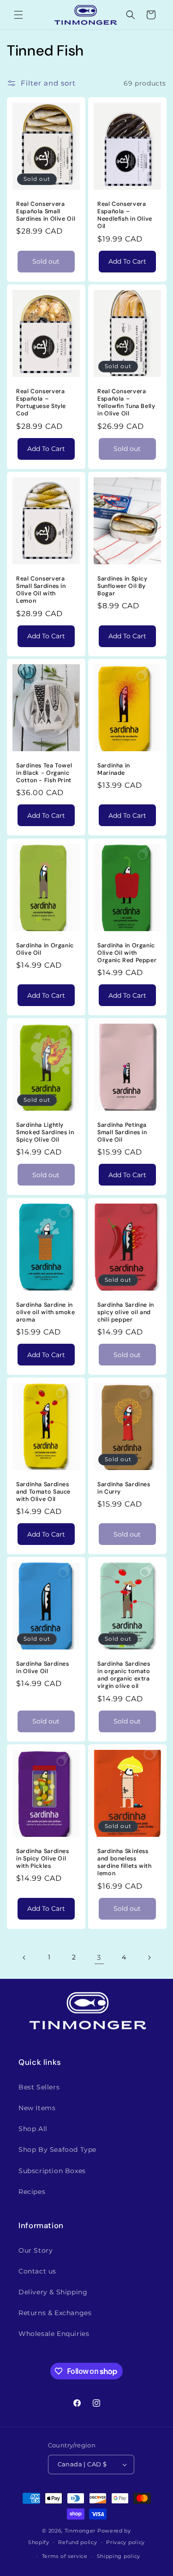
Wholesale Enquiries (54, 2334)
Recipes (32, 2192)
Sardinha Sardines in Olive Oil (43, 1668)
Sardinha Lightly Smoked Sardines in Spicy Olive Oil (45, 1132)
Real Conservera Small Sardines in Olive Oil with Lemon (41, 590)
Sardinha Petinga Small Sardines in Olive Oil (122, 1132)
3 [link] (99, 1957)
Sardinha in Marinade (114, 769)
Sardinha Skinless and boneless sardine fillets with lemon (125, 1863)
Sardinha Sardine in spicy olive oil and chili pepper (126, 1312)
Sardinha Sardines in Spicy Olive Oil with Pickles (43, 1859)
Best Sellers (39, 2087)
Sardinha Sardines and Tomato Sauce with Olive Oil (43, 1492)
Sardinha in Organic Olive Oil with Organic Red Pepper (127, 953)
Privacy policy (125, 2542)
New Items (37, 2108)
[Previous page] (24, 1958)
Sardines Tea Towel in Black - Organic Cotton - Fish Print (44, 773)
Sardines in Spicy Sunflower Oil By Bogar (122, 586)
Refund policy (78, 2542)
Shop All (33, 2129)
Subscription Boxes (52, 2171)
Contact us (37, 2271)
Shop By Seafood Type (57, 2150)
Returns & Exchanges (55, 2313)
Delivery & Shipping (53, 2292)
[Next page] (149, 1958)
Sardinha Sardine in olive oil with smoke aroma (46, 1312)
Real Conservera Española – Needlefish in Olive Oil (125, 215)
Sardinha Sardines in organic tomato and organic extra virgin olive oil (124, 1675)
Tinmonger (80, 2531)
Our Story (36, 2250)
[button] (18, 15)
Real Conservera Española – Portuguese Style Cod (41, 403)
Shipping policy (119, 2556)
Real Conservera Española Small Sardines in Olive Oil (46, 211)
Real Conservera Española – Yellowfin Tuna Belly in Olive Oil (126, 403)
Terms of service (65, 2556)
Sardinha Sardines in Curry (124, 1488)
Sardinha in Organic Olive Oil (45, 949)
